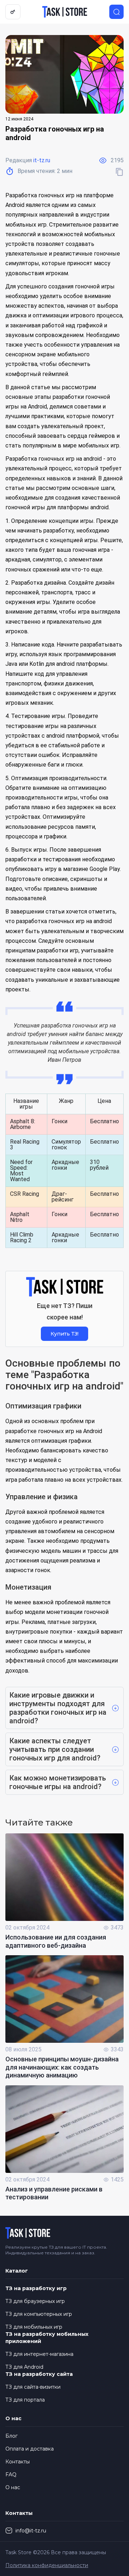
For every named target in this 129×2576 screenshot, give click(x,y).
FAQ (11, 2475)
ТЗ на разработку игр (36, 2288)
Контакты (18, 2462)
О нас (13, 2487)
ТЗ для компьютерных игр (39, 2314)
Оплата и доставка (30, 2449)
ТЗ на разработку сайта (39, 2374)
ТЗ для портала (25, 2400)
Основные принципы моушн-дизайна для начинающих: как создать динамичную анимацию (62, 2067)
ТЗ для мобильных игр (34, 2327)
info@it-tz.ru (31, 2531)
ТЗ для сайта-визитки (33, 2387)
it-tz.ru (42, 160)
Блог (11, 2436)
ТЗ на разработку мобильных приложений (47, 2338)
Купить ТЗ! (64, 1334)
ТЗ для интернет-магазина (39, 2354)
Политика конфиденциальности (47, 2565)
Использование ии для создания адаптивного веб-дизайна (56, 1941)
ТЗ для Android (24, 2367)
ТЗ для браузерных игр (35, 2301)
